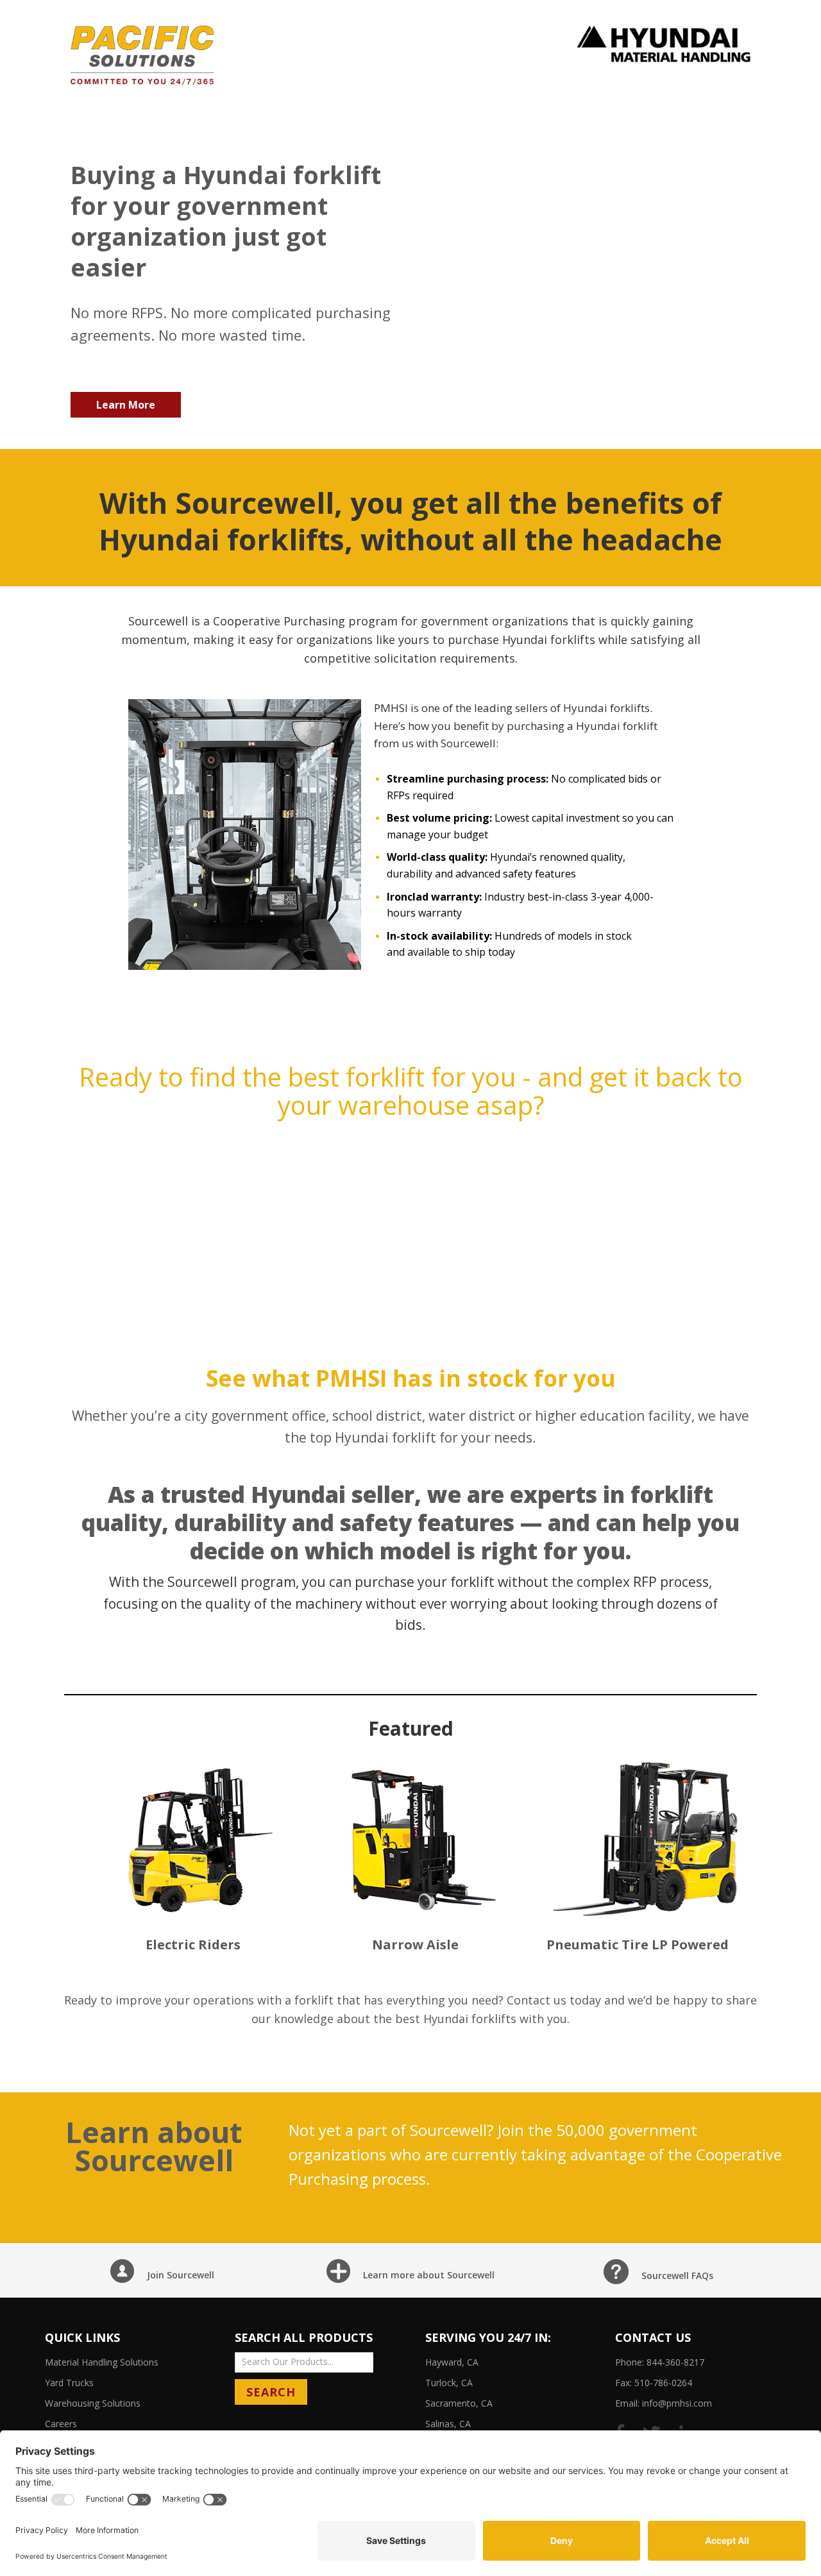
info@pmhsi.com (677, 2403)
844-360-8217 (675, 2362)
